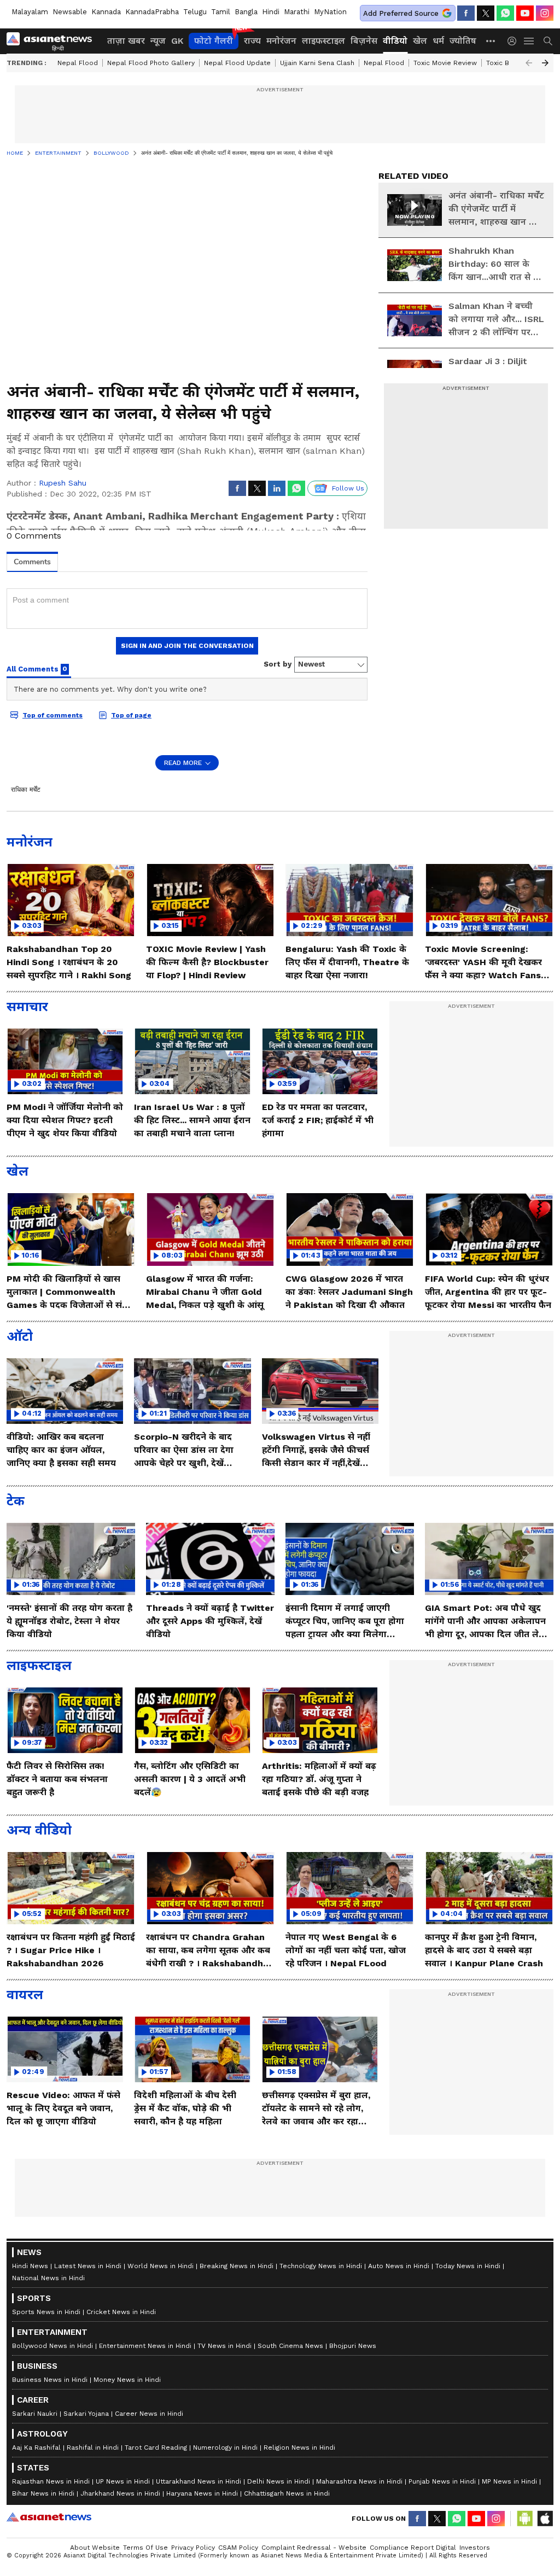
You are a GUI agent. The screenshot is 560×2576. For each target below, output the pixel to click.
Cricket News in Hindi (121, 2312)
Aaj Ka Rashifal (36, 2448)
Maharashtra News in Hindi (359, 2481)
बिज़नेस (364, 41)
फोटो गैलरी (214, 41)
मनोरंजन (281, 41)
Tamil (221, 12)
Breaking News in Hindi (237, 2266)
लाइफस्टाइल (323, 41)
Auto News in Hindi (399, 2266)
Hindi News (30, 2266)
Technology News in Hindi (321, 2266)
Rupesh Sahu (63, 483)
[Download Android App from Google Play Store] (525, 2519)
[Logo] (53, 41)
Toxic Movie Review (445, 63)
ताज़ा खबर (126, 41)
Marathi (297, 12)
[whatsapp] (505, 13)
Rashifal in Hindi (93, 2448)
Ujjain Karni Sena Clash (317, 63)
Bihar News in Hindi (43, 2493)
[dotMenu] (491, 41)
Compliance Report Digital (413, 2548)
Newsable (70, 12)
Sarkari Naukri (35, 2414)
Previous (529, 63)
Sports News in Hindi (46, 2312)
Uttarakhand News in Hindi (199, 2481)
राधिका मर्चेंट (26, 790)
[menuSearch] (548, 41)
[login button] (515, 41)
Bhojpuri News (353, 2346)
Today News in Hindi (468, 2266)
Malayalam (30, 12)
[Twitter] (486, 13)
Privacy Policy (193, 2548)
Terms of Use (145, 2548)
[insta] (545, 13)
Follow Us (348, 488)
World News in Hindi (161, 2266)
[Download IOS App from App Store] (545, 2519)
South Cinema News (290, 2346)
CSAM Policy (238, 2548)
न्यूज (158, 41)
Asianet (49, 2517)
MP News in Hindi (509, 2481)
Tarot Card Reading (156, 2448)
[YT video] (525, 13)
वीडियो (395, 41)
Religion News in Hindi (299, 2448)
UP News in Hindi (123, 2481)
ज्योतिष (463, 41)
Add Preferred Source (401, 13)
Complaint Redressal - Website (314, 2548)
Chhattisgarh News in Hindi (287, 2493)
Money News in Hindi (127, 2380)
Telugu (195, 12)
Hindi (271, 12)
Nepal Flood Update (237, 63)
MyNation (330, 12)
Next (545, 63)
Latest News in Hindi (88, 2266)
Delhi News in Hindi (279, 2481)
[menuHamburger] (529, 41)
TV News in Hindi (224, 2346)
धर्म (438, 41)
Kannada (106, 12)
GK (177, 41)
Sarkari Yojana (86, 2414)
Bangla (246, 12)
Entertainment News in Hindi (145, 2346)
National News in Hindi (48, 2278)
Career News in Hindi (149, 2414)
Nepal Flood (78, 63)
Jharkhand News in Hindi (120, 2493)
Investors (475, 2548)
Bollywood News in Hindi (52, 2346)
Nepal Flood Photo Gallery (151, 63)
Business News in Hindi (50, 2380)
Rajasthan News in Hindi (51, 2481)
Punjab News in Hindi (442, 2481)
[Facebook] (466, 13)
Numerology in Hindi (225, 2448)
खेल (420, 41)
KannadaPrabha (152, 12)
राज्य (252, 41)
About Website (95, 2548)
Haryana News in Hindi (202, 2493)
